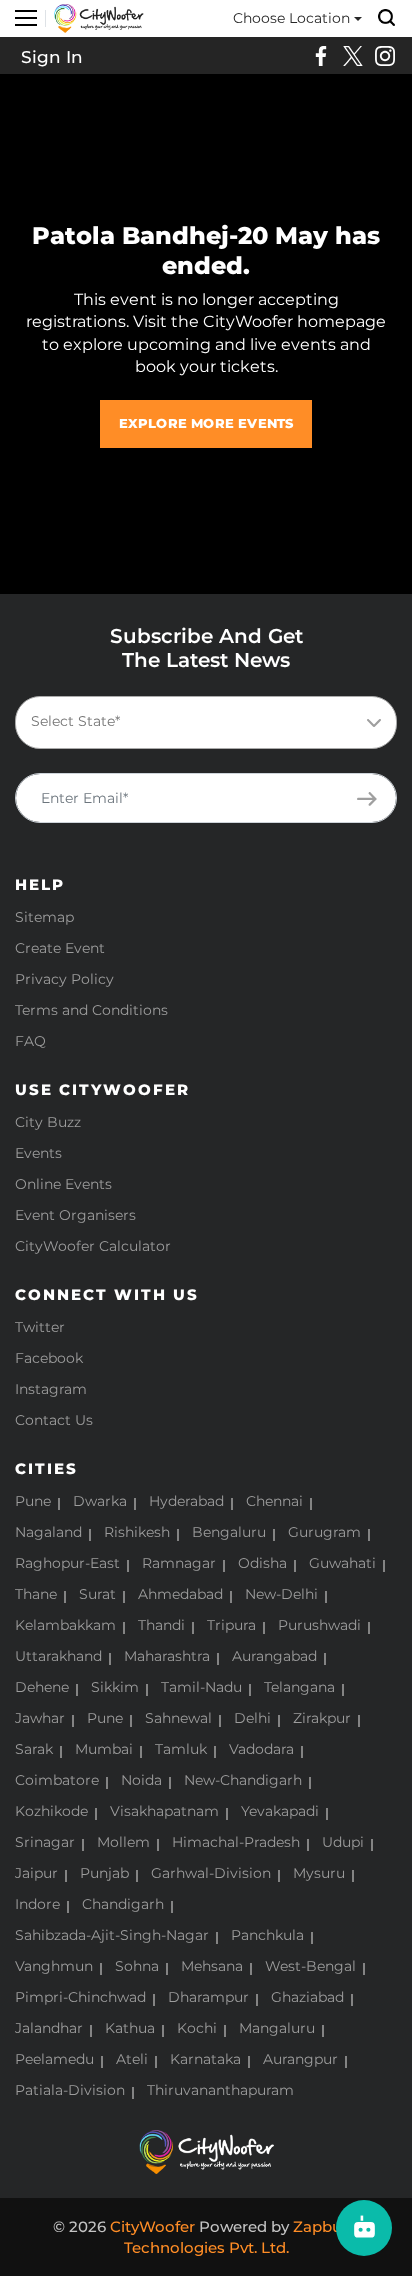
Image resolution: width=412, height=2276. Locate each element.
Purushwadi (319, 1625)
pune (105, 1718)
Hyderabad (186, 1501)
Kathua (130, 2028)
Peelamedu (54, 2059)
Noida (141, 1780)
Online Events (63, 1184)
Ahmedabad (180, 1594)
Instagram (51, 1389)
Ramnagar (179, 1563)
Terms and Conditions (91, 1010)
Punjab (104, 1873)
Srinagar (45, 1842)
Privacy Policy (64, 979)
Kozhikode (51, 1811)
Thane (36, 1594)
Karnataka (205, 2059)
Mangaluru (277, 2028)
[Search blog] (387, 19)
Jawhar (40, 1718)
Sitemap (44, 917)
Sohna (137, 1966)
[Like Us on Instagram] (385, 56)
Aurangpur (300, 2059)
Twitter (40, 1327)
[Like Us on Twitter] (353, 56)
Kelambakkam (65, 1625)
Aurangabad (274, 1656)
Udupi (343, 1842)
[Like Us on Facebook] (321, 56)
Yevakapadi (280, 1811)
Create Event (60, 948)
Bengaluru (229, 1532)
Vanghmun (54, 1966)
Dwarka (100, 1501)
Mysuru (319, 1873)
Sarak (34, 1749)
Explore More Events (206, 423)
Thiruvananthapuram (220, 2090)
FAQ (30, 1041)
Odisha (262, 1563)
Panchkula (267, 1935)
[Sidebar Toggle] (26, 18)
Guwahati (342, 1563)
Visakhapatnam (164, 1811)
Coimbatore (57, 1780)
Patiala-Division (70, 2090)
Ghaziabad (307, 1997)
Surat (97, 1594)
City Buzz (48, 1122)
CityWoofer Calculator (93, 1246)
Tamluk (181, 1749)
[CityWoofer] (99, 17)
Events (38, 1153)
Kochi (197, 2028)
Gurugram (324, 1532)
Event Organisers (75, 1215)
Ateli (132, 2059)
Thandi (161, 1625)
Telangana (299, 1687)
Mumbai (104, 1749)
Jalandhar (49, 2028)
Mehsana (212, 1966)
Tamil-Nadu (201, 1687)
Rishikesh (137, 1532)
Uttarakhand (58, 1656)
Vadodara (261, 1749)
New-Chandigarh (243, 1780)
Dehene (42, 1687)
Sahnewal (178, 1718)
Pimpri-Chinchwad (80, 1997)
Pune (33, 1501)
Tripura (231, 1625)
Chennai (274, 1501)
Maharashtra (167, 1656)
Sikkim (115, 1687)
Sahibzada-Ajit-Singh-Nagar (112, 1935)
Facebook (49, 1358)
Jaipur (36, 1873)
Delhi (252, 1718)
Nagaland (48, 1532)
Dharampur (208, 1997)
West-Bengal (310, 1966)
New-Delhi (281, 1594)
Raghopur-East (67, 1563)
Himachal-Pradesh (236, 1842)
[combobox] (206, 722)
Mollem (123, 1842)
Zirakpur (322, 1718)
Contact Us (54, 1420)
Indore (37, 1904)
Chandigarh (123, 1904)
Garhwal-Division (211, 1873)
